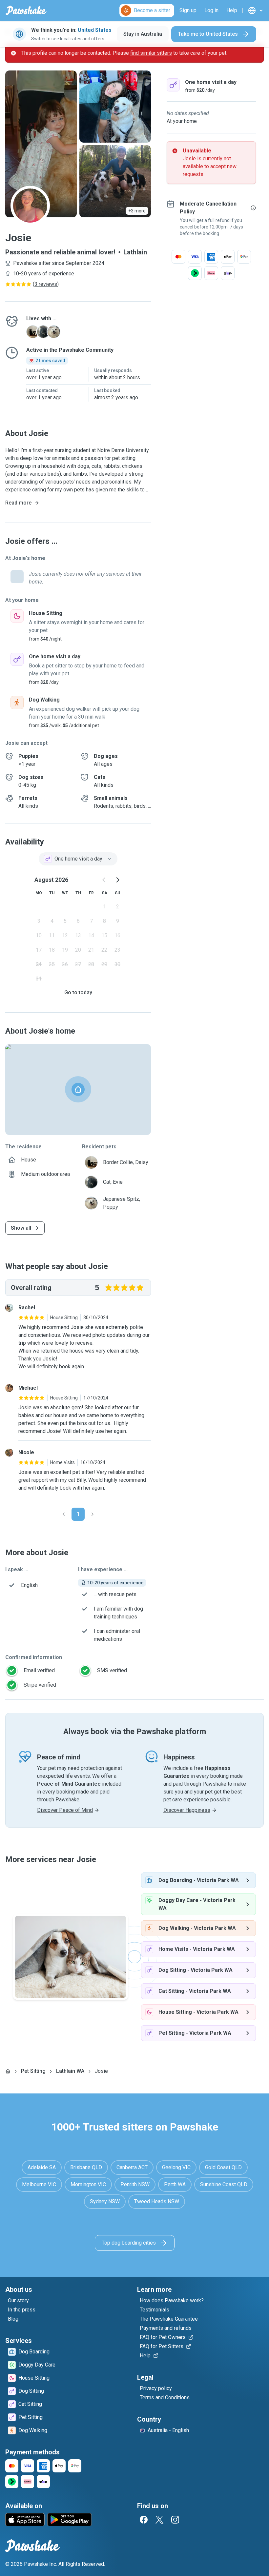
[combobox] (78, 859)
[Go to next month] (117, 880)
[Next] (93, 1514)
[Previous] (64, 1514)
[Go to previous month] (104, 880)
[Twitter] (159, 2520)
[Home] (8, 2071)
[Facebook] (144, 2520)
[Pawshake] (26, 10)
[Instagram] (175, 2520)
